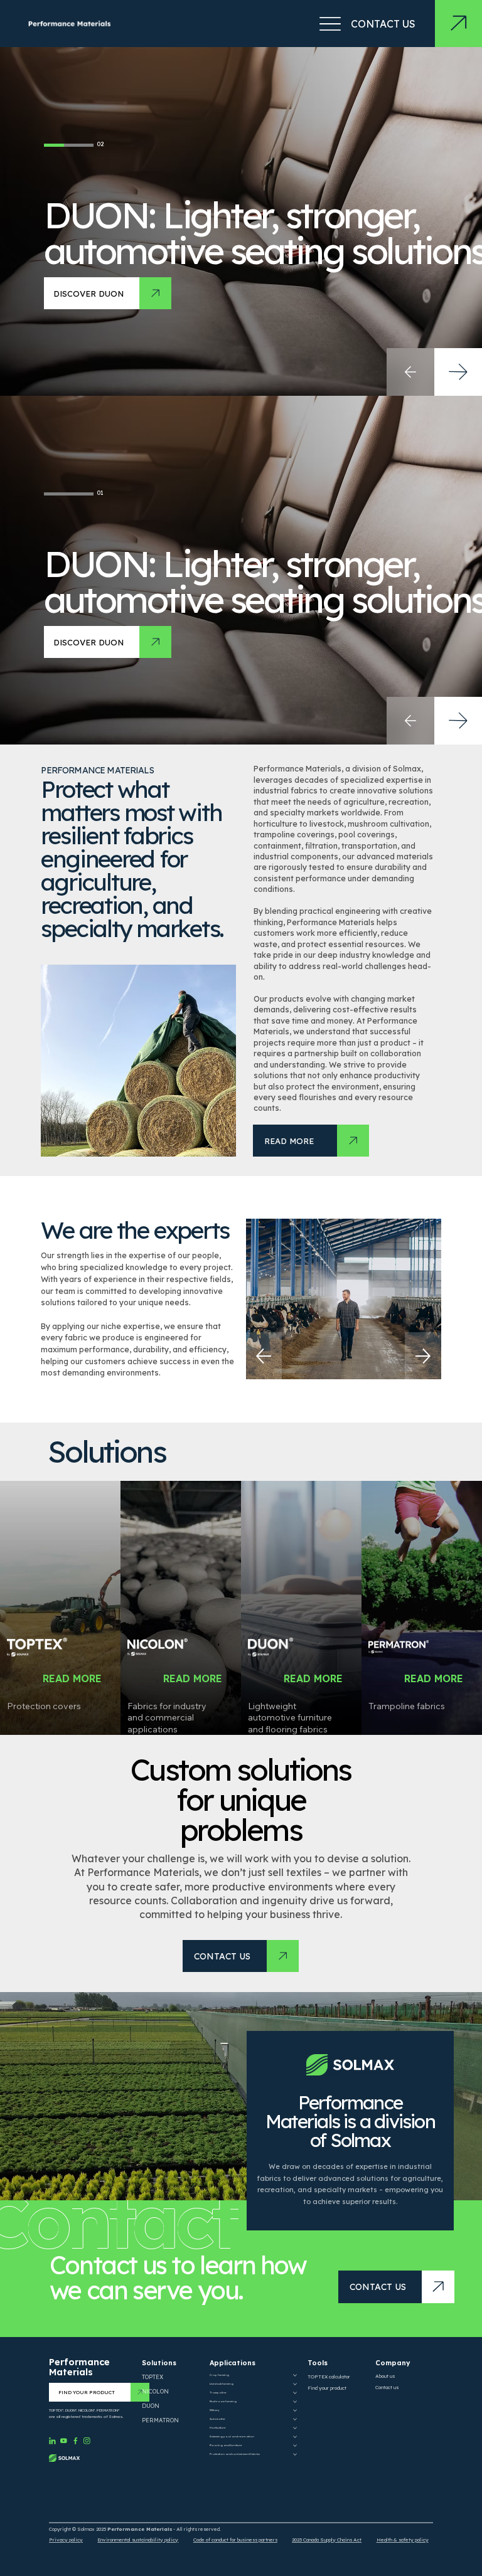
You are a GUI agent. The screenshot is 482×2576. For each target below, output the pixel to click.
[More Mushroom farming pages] (295, 2402)
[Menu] (330, 24)
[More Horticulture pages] (295, 2428)
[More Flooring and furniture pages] (295, 2446)
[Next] (423, 1356)
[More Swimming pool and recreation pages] (295, 2437)
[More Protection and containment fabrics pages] (295, 2454)
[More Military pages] (295, 2410)
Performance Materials (79, 2367)
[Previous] (264, 1356)
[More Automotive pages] (295, 2419)
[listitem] (60, 1608)
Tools (318, 2363)
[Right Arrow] (458, 721)
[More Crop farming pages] (295, 2375)
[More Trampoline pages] (295, 2393)
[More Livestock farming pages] (295, 2384)
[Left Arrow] (410, 721)
